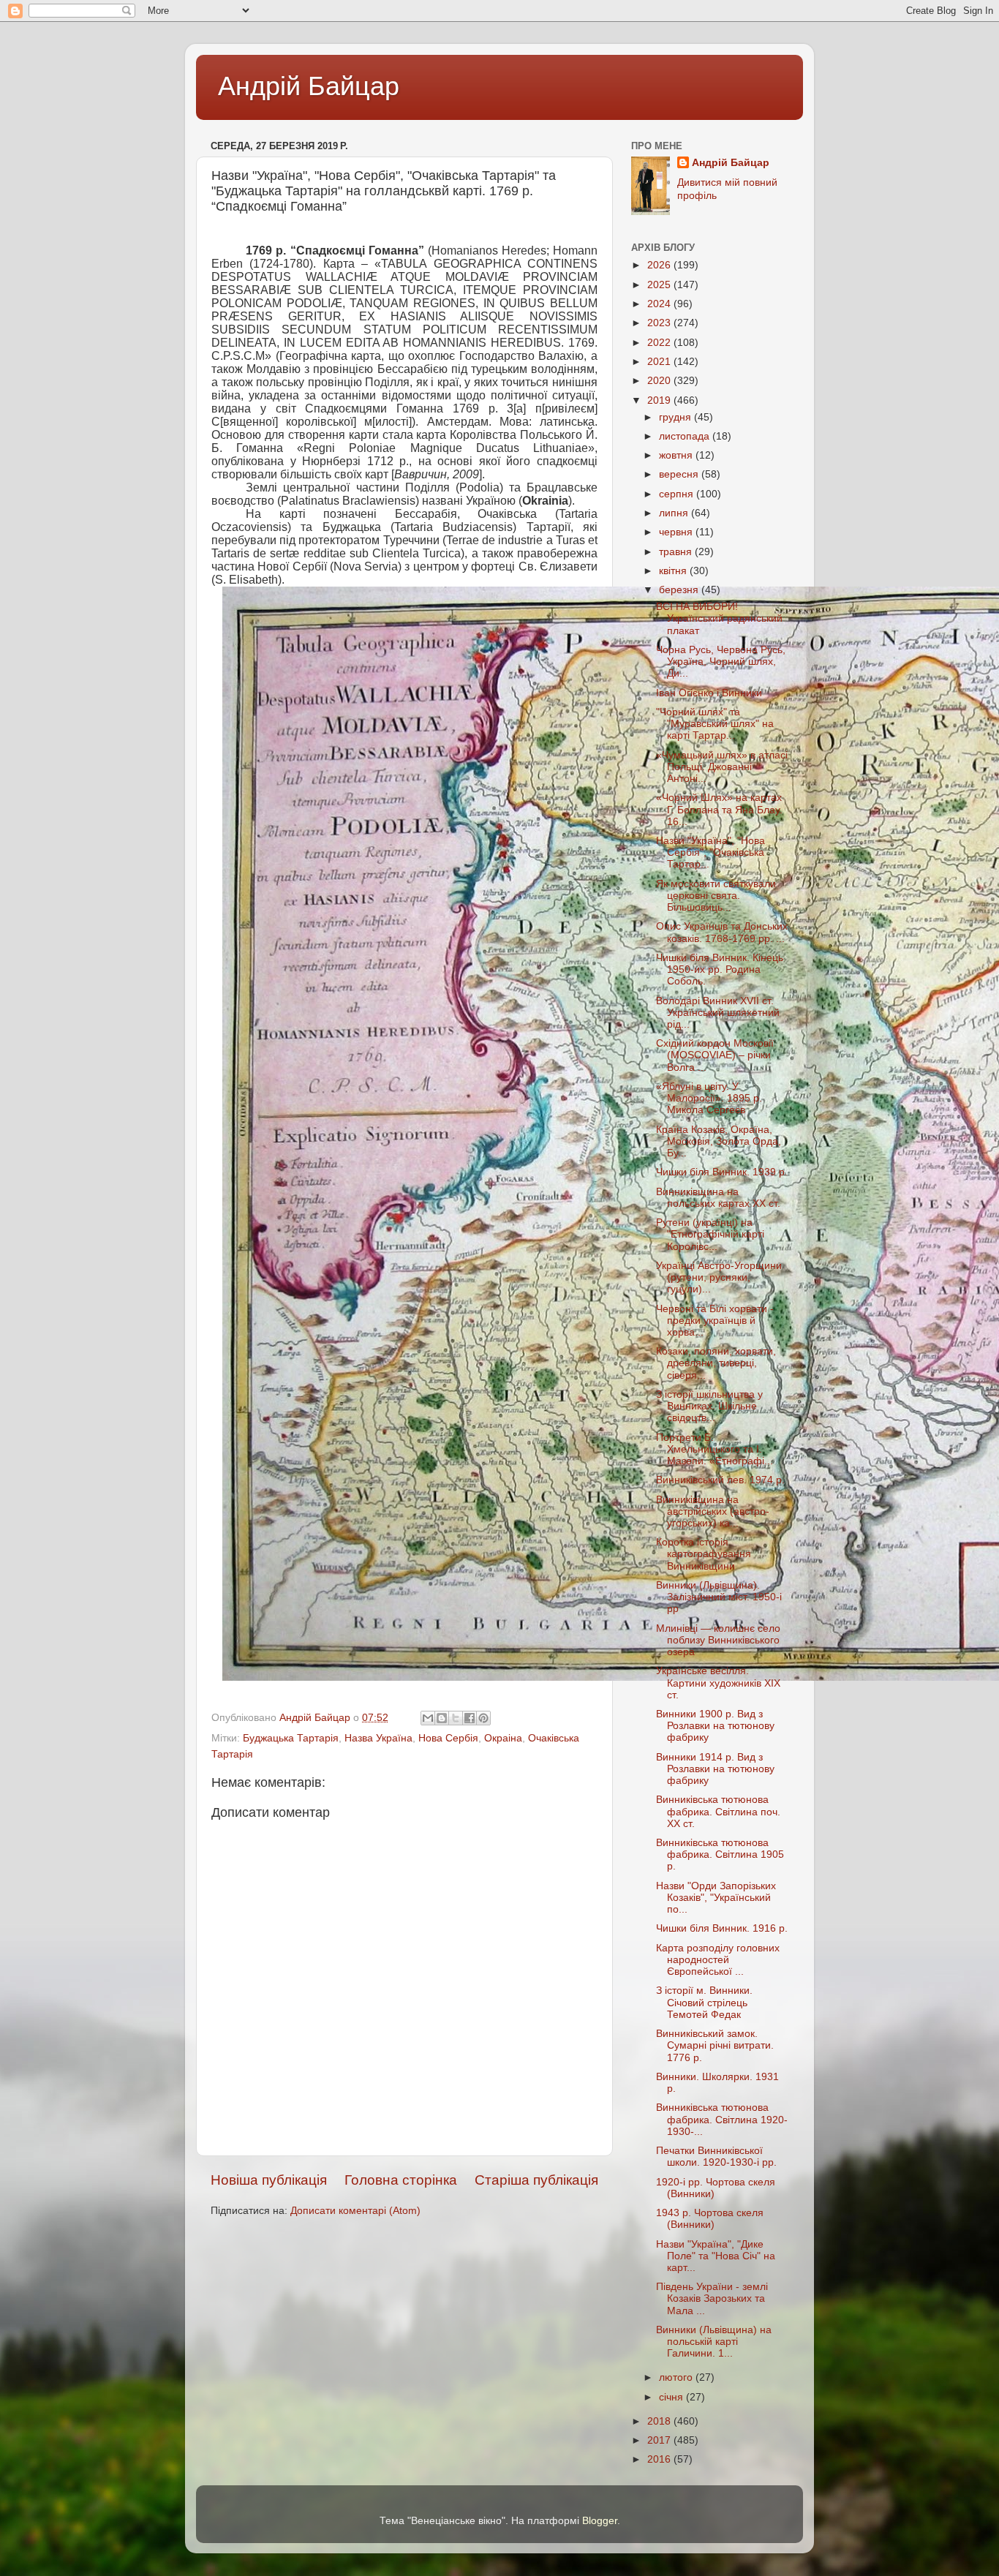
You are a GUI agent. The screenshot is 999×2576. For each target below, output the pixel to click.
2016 (660, 2459)
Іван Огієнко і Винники (709, 693)
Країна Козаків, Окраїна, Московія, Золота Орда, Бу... (719, 1141)
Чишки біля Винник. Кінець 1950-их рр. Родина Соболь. (720, 969)
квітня (674, 571)
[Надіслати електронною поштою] (428, 1718)
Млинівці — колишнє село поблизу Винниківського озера (718, 1640)
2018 (660, 2421)
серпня (678, 494)
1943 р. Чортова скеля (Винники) (710, 2219)
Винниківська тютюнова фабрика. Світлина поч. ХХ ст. (718, 1811)
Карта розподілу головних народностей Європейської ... (718, 1960)
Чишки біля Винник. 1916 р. (722, 1928)
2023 (660, 323)
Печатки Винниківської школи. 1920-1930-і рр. (716, 2157)
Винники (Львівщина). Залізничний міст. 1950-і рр (719, 1597)
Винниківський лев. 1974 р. (720, 1480)
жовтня (677, 455)
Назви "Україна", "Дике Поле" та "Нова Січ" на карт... (716, 2256)
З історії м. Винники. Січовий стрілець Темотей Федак (704, 2002)
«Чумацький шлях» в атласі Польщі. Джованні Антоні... (722, 767)
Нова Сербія (448, 1738)
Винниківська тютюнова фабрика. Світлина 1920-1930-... (722, 2119)
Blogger (600, 2521)
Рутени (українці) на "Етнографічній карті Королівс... (710, 1234)
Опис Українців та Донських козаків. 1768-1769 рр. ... (722, 932)
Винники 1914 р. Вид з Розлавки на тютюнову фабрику (715, 1769)
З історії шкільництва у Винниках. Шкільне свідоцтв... (709, 1406)
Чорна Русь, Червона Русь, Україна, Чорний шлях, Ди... (721, 662)
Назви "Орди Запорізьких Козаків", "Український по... (716, 1898)
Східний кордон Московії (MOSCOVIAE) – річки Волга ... (715, 1055)
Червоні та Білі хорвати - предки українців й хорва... (715, 1321)
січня (672, 2397)
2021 (660, 362)
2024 (660, 304)
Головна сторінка (401, 2180)
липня (675, 513)
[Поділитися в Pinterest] (483, 1718)
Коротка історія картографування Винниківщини (704, 1554)
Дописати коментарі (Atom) (355, 2211)
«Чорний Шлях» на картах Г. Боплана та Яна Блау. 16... (719, 809)
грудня (676, 417)
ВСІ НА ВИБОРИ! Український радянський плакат (719, 618)
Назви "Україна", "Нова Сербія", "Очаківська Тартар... (710, 852)
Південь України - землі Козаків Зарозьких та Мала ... (712, 2298)
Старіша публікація (536, 2180)
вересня (680, 474)
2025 (660, 285)
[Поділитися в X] (456, 1718)
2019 (660, 400)
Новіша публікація (269, 2180)
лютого (677, 2377)
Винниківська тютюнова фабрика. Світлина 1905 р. (720, 1854)
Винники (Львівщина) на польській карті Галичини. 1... (714, 2342)
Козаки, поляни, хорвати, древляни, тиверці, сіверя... (716, 1363)
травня (677, 552)
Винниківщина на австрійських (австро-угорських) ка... (713, 1511)
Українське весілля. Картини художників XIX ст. (718, 1683)
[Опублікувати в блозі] (442, 1718)
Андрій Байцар (309, 86)
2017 (660, 2440)
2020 (660, 381)
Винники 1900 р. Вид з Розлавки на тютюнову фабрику (715, 1726)
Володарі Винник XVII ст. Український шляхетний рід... (718, 1013)
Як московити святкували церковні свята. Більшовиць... (716, 896)
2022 (660, 343)
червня (677, 532)
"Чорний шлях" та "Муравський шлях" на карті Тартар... (715, 724)
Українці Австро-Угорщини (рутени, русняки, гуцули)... (719, 1277)
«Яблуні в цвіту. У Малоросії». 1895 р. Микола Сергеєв (709, 1098)
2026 (660, 265)
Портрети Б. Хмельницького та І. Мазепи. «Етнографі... (715, 1449)
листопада (686, 436)
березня (680, 590)
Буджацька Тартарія (291, 1738)
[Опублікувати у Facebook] (470, 1718)
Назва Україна (378, 1738)
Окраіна (503, 1738)
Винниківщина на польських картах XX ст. (718, 1198)
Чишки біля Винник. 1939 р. (722, 1172)
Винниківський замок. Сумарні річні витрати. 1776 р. (715, 2045)
